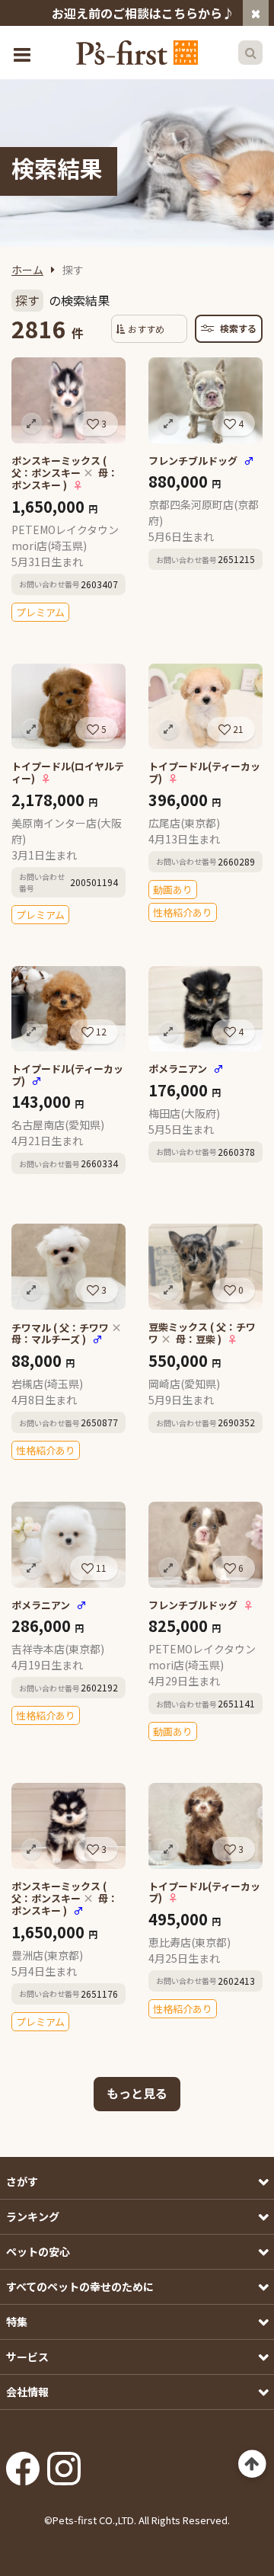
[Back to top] (252, 2464)
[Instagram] (64, 2464)
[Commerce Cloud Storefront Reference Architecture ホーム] (137, 53)
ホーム (27, 270)
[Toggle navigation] (24, 53)
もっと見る (137, 2093)
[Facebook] (23, 2464)
